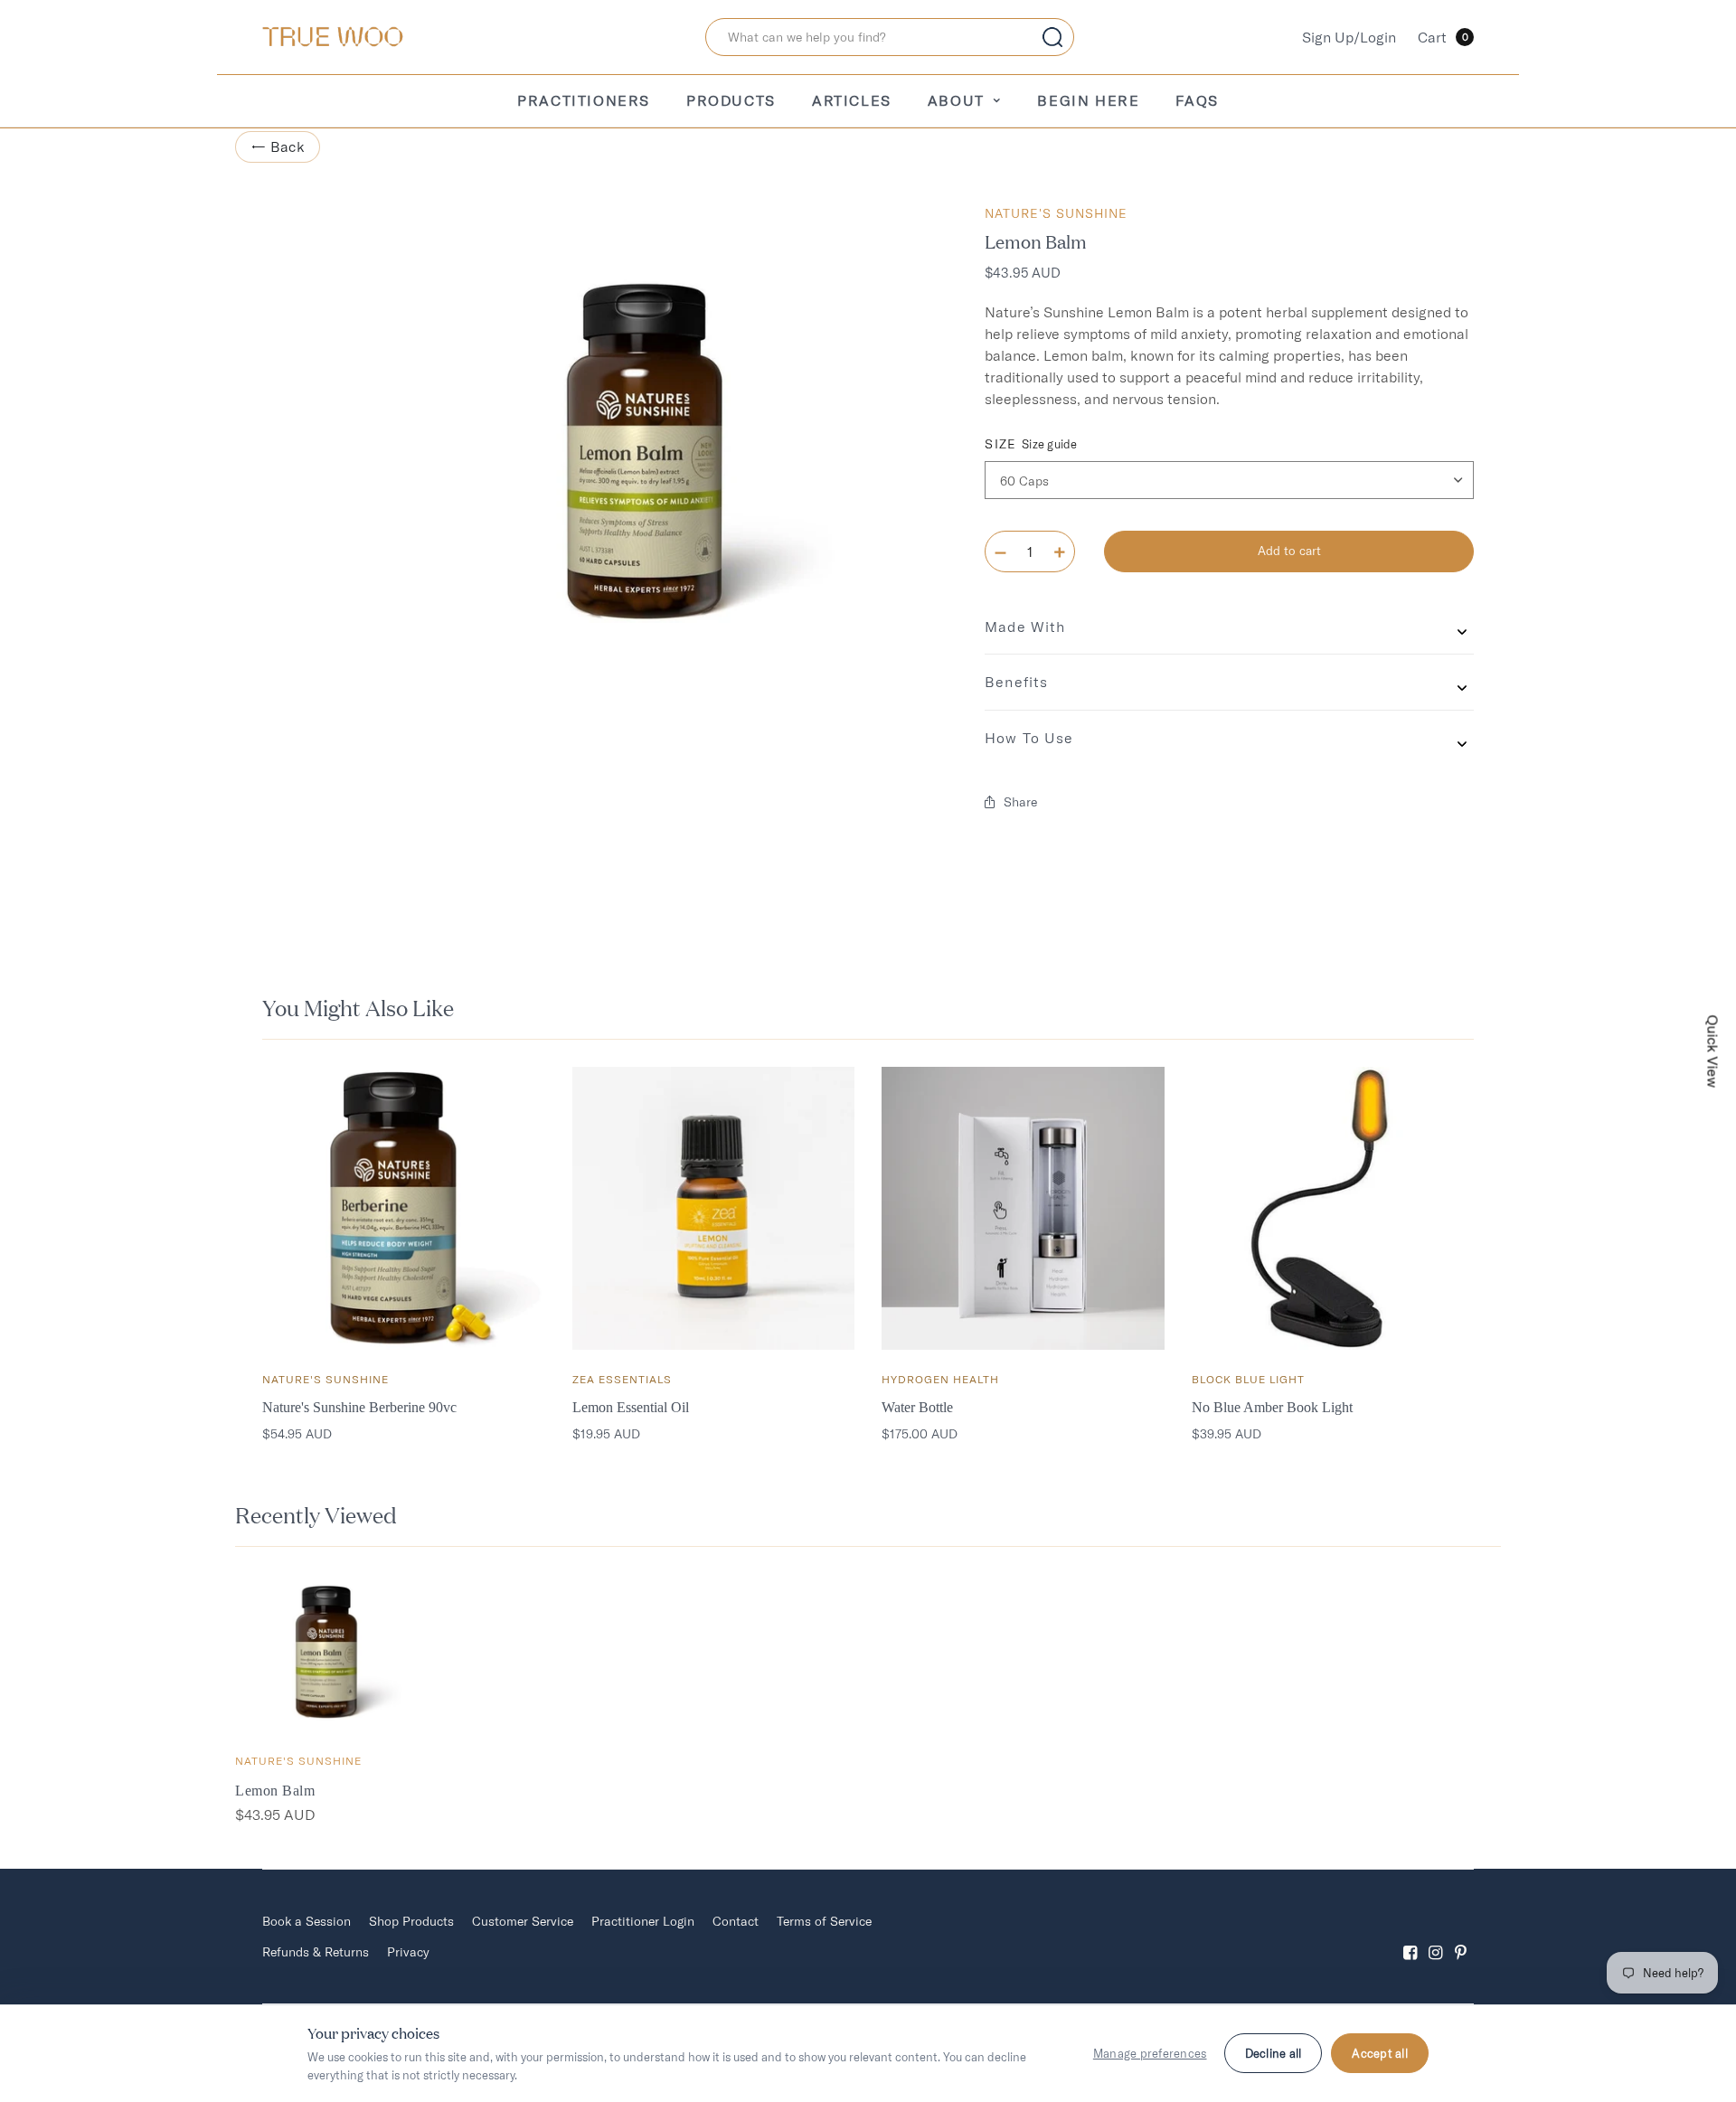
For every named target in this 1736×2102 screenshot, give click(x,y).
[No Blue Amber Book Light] (1333, 1208)
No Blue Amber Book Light (1272, 1407)
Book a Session (307, 1921)
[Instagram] (1436, 1937)
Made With (1025, 627)
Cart (1443, 37)
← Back (278, 146)
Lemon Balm (275, 1791)
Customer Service (523, 1921)
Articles (852, 100)
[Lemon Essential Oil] (714, 1208)
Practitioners (584, 100)
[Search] (1052, 37)
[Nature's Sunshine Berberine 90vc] (404, 1208)
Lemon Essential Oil (631, 1407)
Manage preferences (1150, 2053)
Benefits (1016, 682)
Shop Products (411, 1921)
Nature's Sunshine (1056, 213)
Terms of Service (824, 1921)
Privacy (408, 1952)
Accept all (1380, 2053)
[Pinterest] (1461, 1937)
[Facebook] (1410, 1937)
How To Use (1029, 738)
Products (731, 100)
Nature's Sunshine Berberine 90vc (359, 1407)
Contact (736, 1921)
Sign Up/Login (1349, 37)
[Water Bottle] (1023, 1208)
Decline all (1274, 2053)
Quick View (1713, 1051)
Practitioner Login (643, 1921)
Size (1031, 444)
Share (1020, 802)
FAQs (1197, 100)
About (956, 100)
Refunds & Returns (316, 1952)
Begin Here (1088, 100)
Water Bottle (917, 1407)
